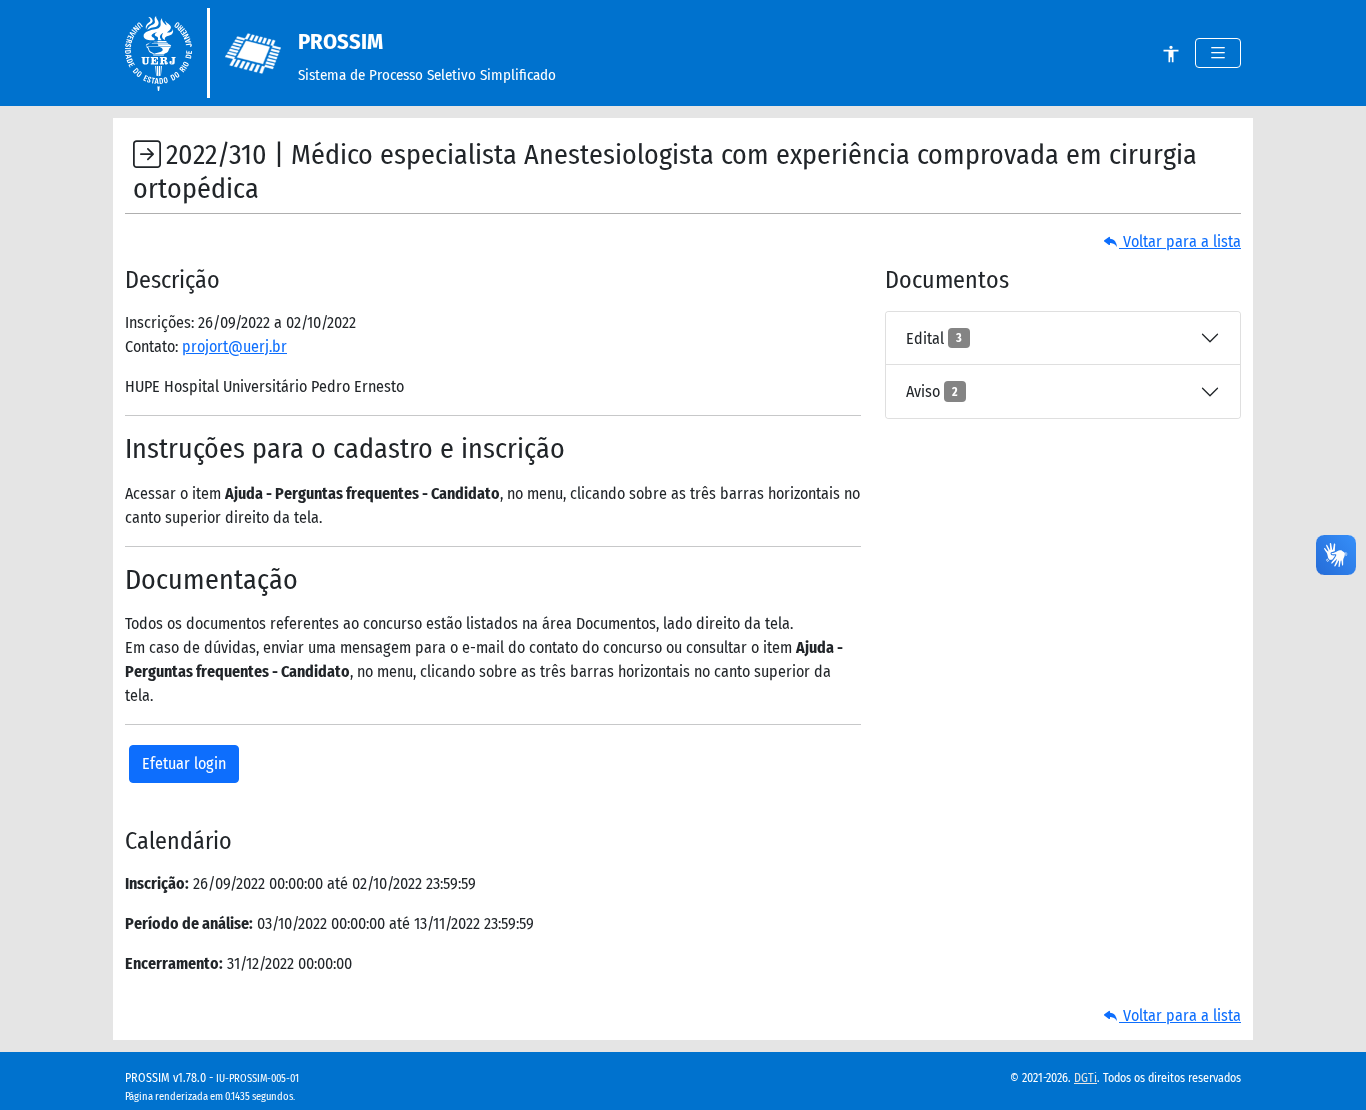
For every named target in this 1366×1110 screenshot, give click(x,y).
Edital (934, 338)
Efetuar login (184, 763)
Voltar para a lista (1180, 241)
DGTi (1085, 1078)
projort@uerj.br (234, 346)
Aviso (932, 391)
